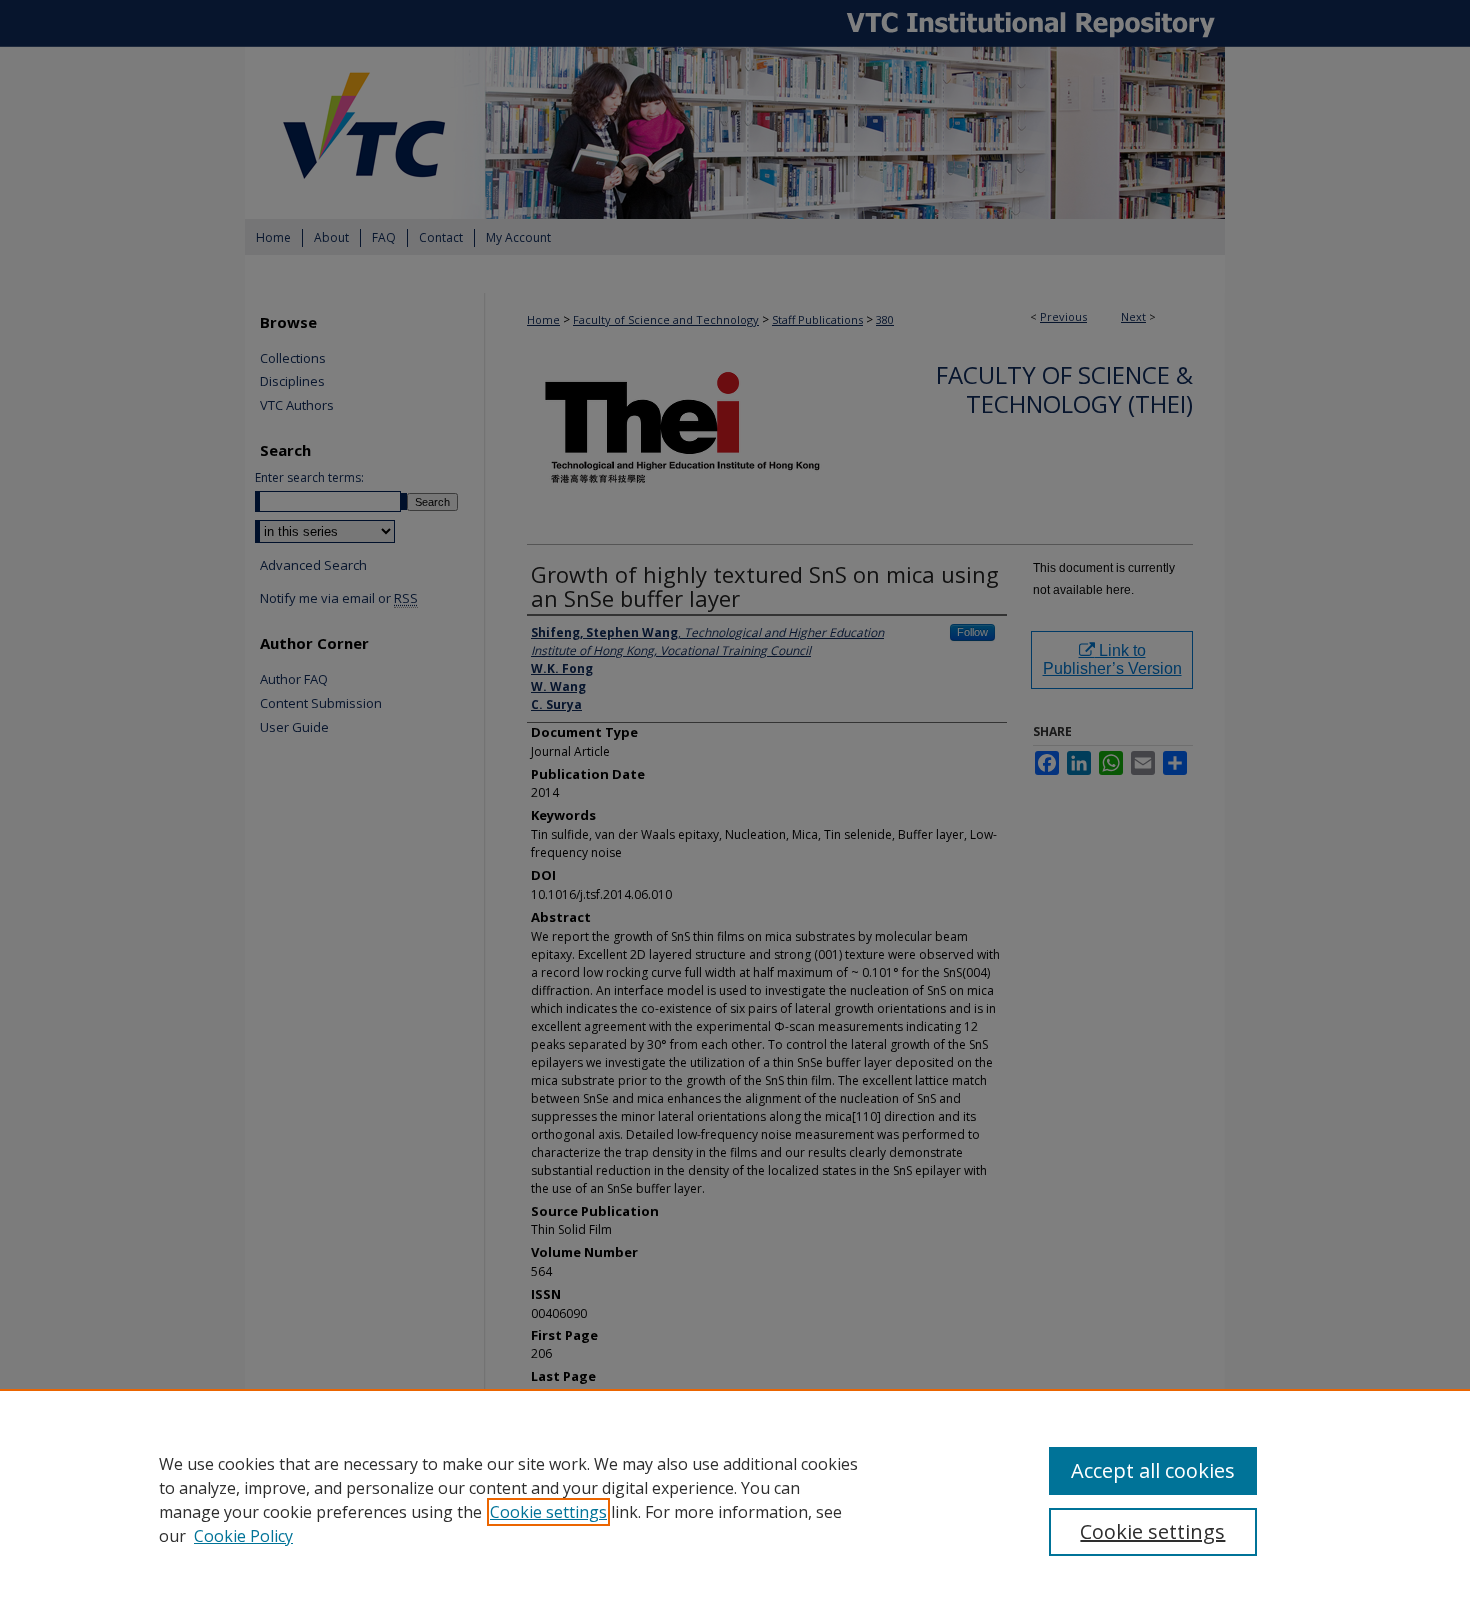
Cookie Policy (243, 1536)
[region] (735, 1499)
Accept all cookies (1153, 1470)
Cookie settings (548, 1512)
